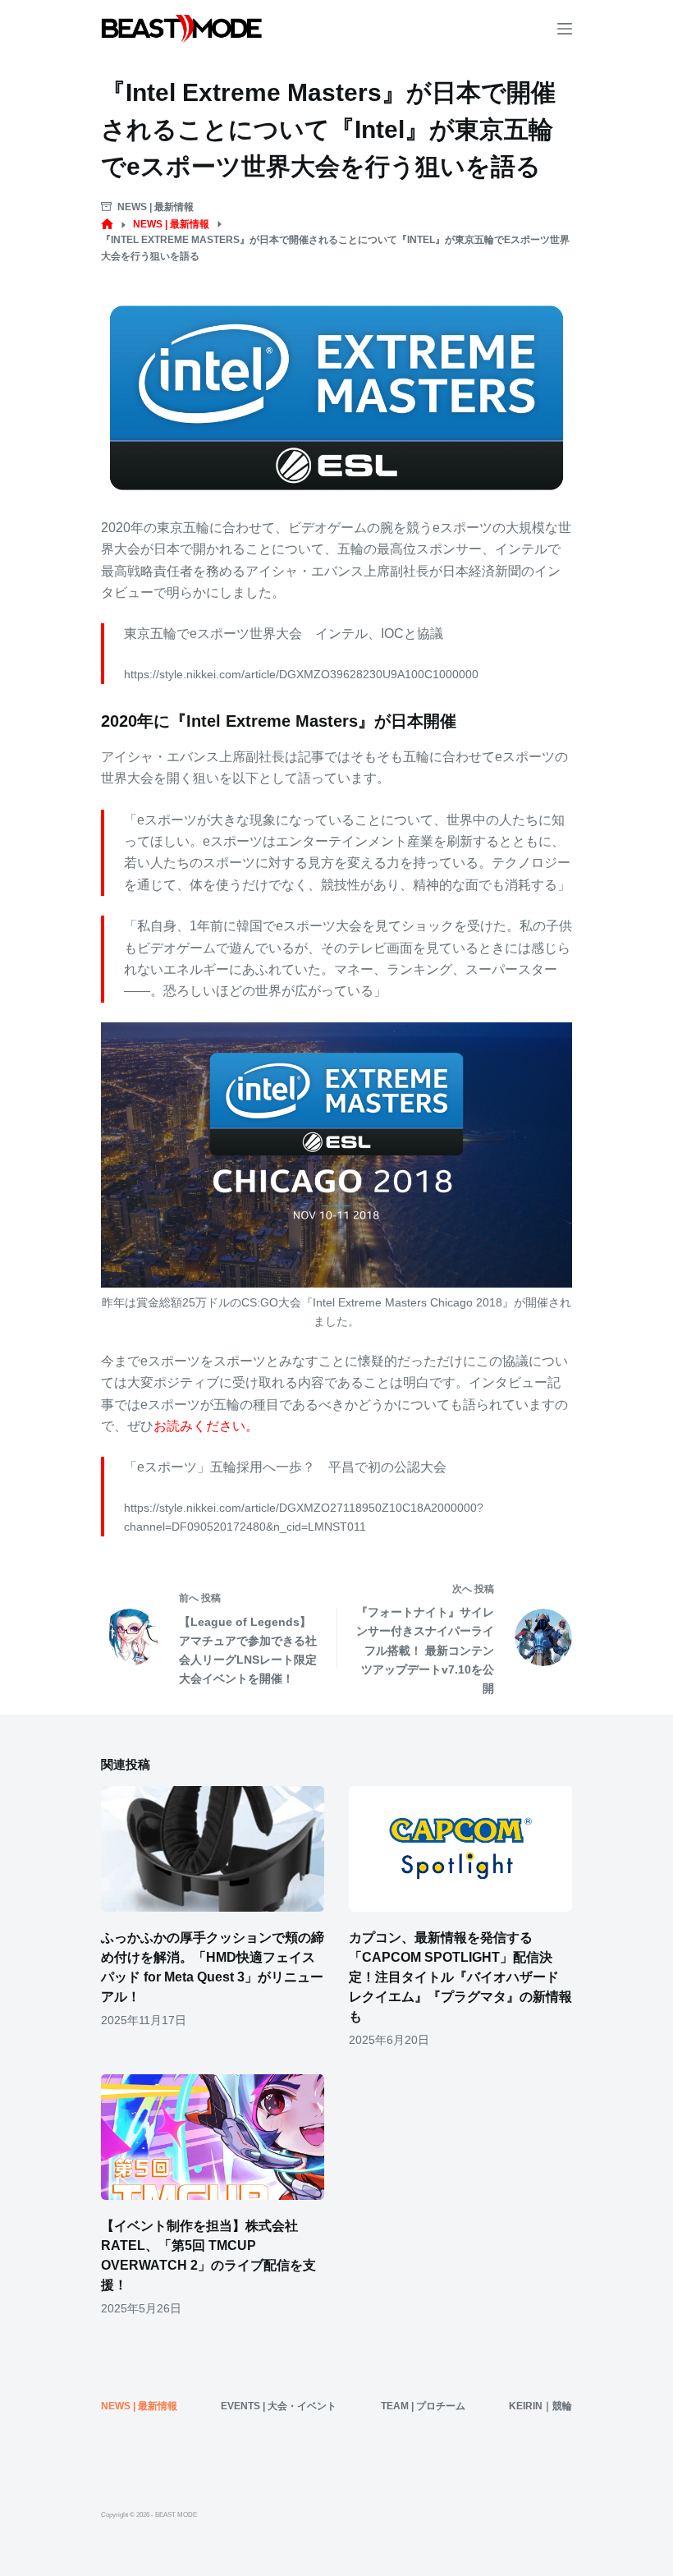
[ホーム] (107, 225)
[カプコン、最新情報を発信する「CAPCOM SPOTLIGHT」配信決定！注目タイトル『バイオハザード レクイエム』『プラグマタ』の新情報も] (460, 1849)
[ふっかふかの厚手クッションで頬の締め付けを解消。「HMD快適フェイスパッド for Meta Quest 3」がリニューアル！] (213, 1849)
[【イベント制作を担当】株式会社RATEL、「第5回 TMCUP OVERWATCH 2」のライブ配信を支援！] (213, 2137)
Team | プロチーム (423, 2406)
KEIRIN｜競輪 (540, 2406)
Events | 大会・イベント (279, 2406)
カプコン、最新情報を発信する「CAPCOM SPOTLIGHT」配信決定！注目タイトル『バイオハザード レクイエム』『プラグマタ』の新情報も (460, 1977)
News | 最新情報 (156, 207)
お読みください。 (206, 1426)
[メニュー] (565, 29)
